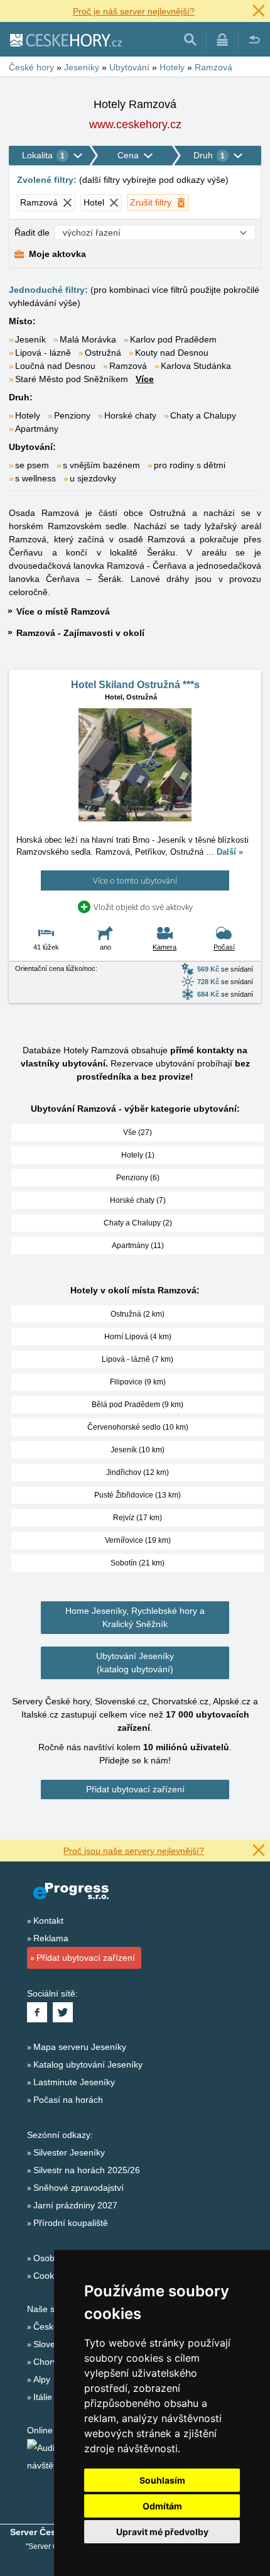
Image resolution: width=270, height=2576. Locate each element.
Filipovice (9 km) (138, 1382)
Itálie (43, 2397)
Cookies (49, 2276)
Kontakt (48, 1921)
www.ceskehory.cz (135, 124)
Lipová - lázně (43, 353)
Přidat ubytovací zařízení (135, 1789)
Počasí (224, 947)
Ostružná (103, 353)
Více (145, 379)
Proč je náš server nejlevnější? (134, 11)
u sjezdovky (93, 478)
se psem (32, 465)
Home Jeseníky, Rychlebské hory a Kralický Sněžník (135, 1617)
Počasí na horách (68, 2100)
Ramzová (128, 366)
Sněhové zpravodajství (78, 2188)
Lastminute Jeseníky (74, 2082)
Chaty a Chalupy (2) (138, 1223)
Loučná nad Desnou (55, 366)
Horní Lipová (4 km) (138, 1337)
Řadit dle (32, 233)
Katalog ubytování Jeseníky (88, 2064)
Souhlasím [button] (162, 2480)
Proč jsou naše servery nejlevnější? (134, 1851)
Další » (230, 852)
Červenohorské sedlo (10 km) (138, 1427)
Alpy (42, 2379)
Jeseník (30, 339)
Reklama (51, 1938)
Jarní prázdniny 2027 (75, 2205)
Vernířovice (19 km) (138, 1540)
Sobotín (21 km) (138, 1563)
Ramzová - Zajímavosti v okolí (80, 633)
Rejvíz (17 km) (138, 1518)
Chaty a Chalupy (203, 415)
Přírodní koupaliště (71, 2223)
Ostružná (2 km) (138, 1314)
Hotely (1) (138, 1155)
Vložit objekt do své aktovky (143, 907)
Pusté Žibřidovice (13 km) (138, 1495)
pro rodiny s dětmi (190, 465)
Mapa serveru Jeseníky (80, 2047)
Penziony (72, 415)
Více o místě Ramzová (63, 611)
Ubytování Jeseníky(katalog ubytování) (135, 1663)
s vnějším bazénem (101, 465)
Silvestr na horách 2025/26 (87, 2170)
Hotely (28, 415)
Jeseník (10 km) (138, 1450)
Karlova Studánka (196, 366)
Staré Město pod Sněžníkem (72, 379)
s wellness (35, 478)
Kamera (165, 947)
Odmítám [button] (162, 2506)
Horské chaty (130, 415)
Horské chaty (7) (138, 1200)
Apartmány (37, 429)
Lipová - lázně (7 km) (138, 1359)
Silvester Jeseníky (69, 2152)
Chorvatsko (56, 2362)
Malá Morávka (88, 339)
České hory (56, 2327)
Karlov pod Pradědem (173, 339)
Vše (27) (138, 1132)
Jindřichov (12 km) (138, 1472)
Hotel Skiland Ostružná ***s (135, 685)
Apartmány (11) (138, 1246)
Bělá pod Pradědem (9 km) (138, 1405)
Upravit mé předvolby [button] (162, 2532)
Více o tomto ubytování (135, 880)
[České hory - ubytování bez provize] (65, 40)
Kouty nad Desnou (172, 353)
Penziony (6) (138, 1178)
